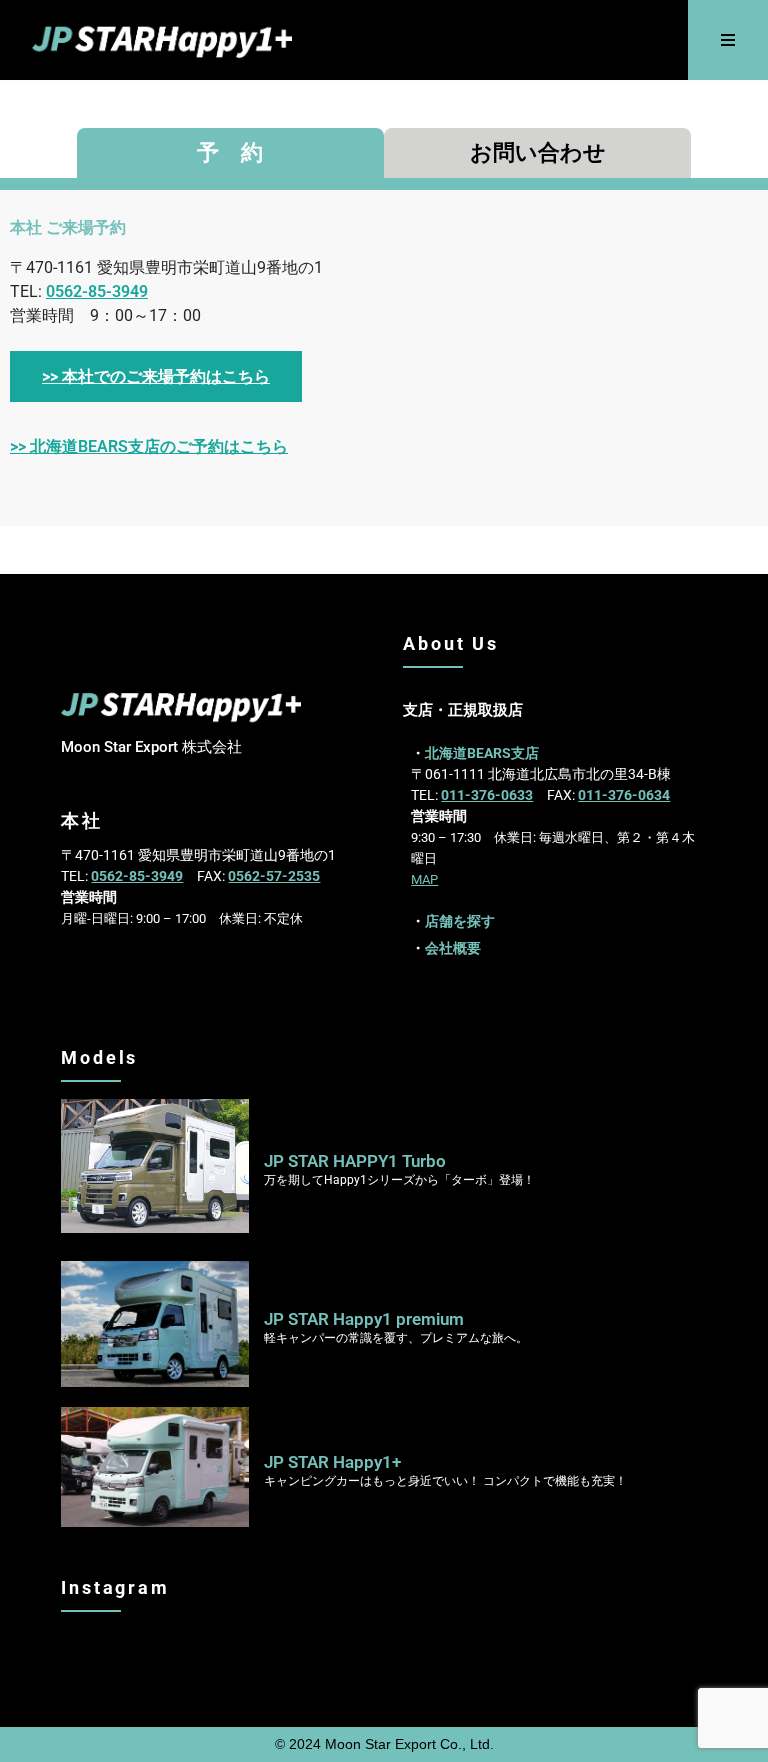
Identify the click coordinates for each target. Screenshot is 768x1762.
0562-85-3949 (97, 291)
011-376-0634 (624, 795)
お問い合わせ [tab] (538, 152)
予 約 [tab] (230, 152)
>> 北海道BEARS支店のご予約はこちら (149, 446)
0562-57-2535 (274, 876)
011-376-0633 (487, 795)
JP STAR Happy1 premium (364, 1319)
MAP (424, 879)
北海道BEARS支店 (482, 753)
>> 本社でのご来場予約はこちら (156, 376)
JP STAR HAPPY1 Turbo (355, 1161)
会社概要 (453, 948)
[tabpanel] (384, 358)
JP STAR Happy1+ (332, 1462)
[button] (728, 40)
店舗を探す (460, 921)
